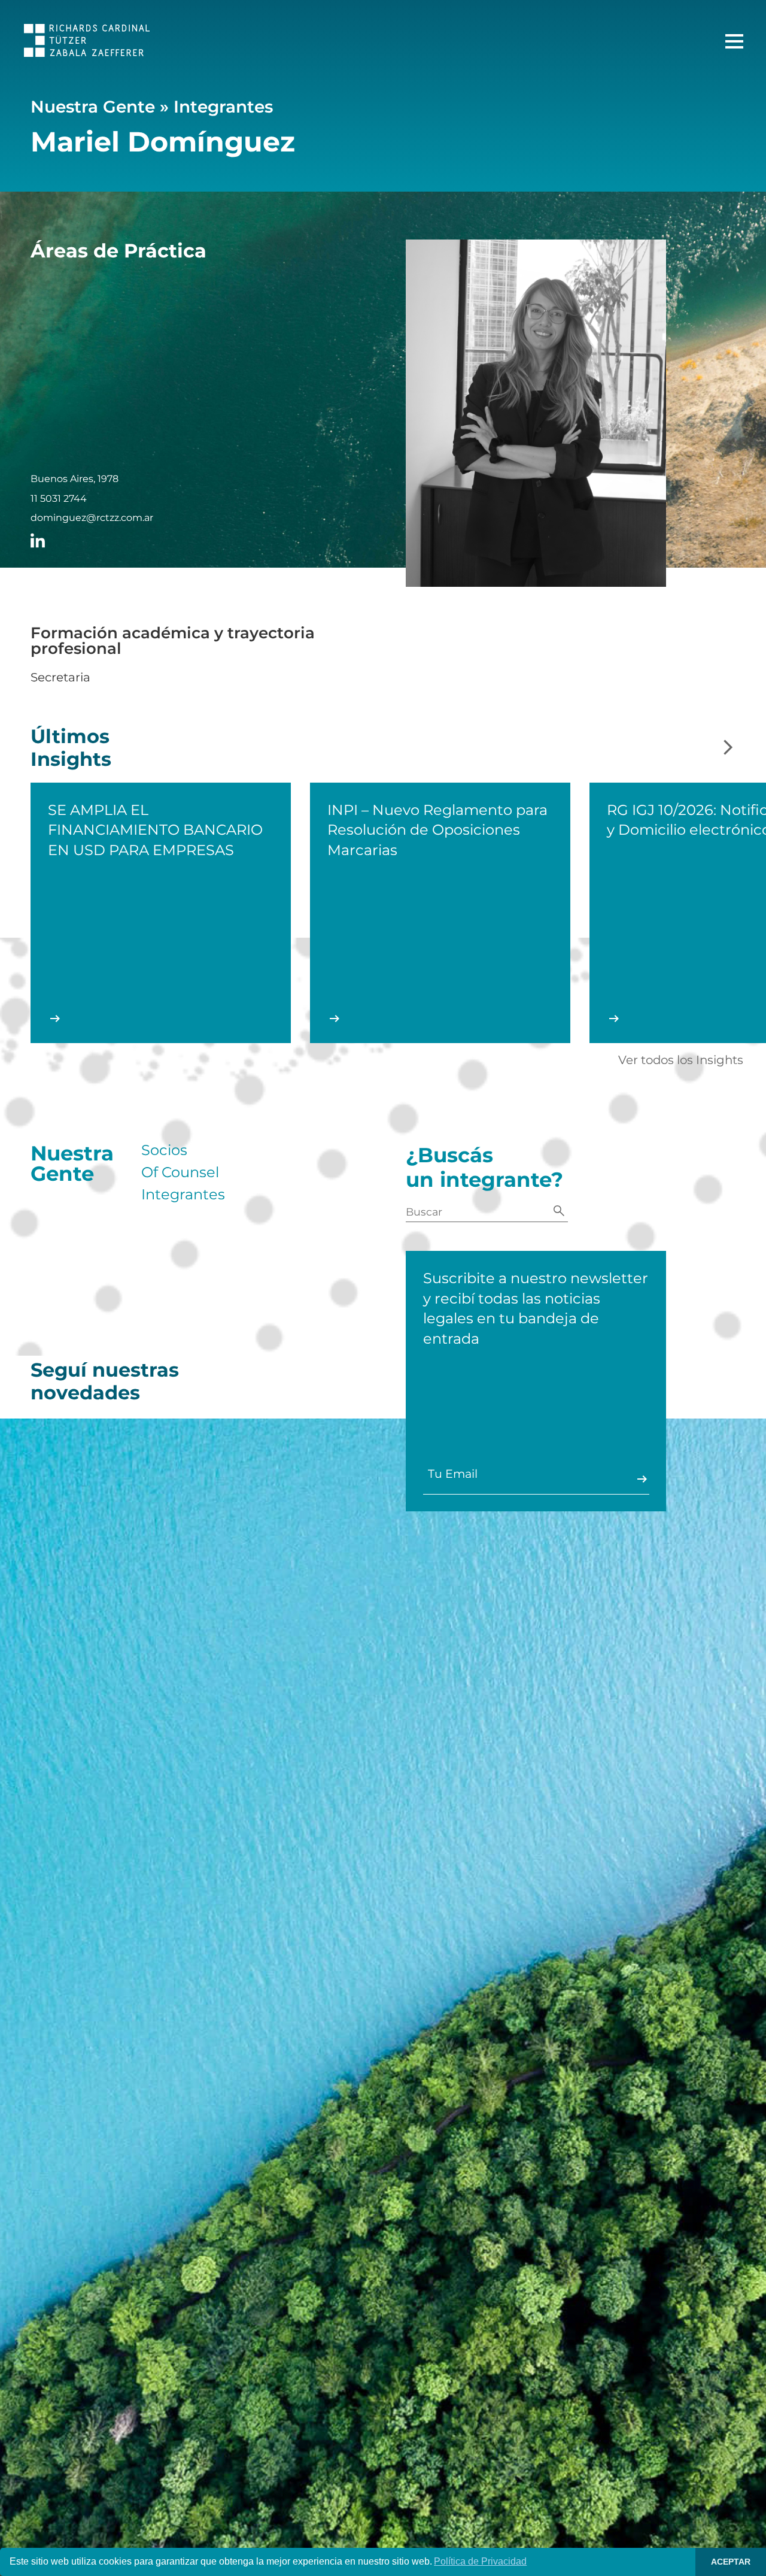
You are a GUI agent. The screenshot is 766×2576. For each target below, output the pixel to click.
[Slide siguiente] (728, 748)
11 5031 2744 (59, 499)
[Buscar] (559, 1212)
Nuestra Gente (93, 107)
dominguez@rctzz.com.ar (92, 518)
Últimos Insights (71, 748)
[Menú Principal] (734, 41)
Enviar (642, 1479)
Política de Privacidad (480, 2561)
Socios (164, 1150)
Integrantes (223, 107)
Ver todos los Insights (681, 1060)
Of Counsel (180, 1172)
